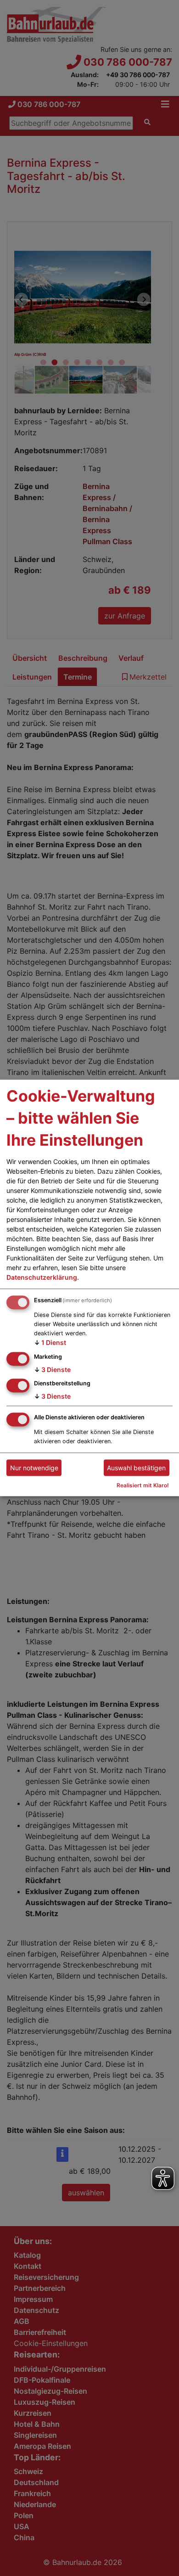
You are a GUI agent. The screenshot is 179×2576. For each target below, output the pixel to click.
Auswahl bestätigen (136, 1468)
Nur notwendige (34, 1468)
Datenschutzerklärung (42, 1277)
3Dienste (52, 1370)
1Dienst (50, 1342)
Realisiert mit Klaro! (143, 1486)
